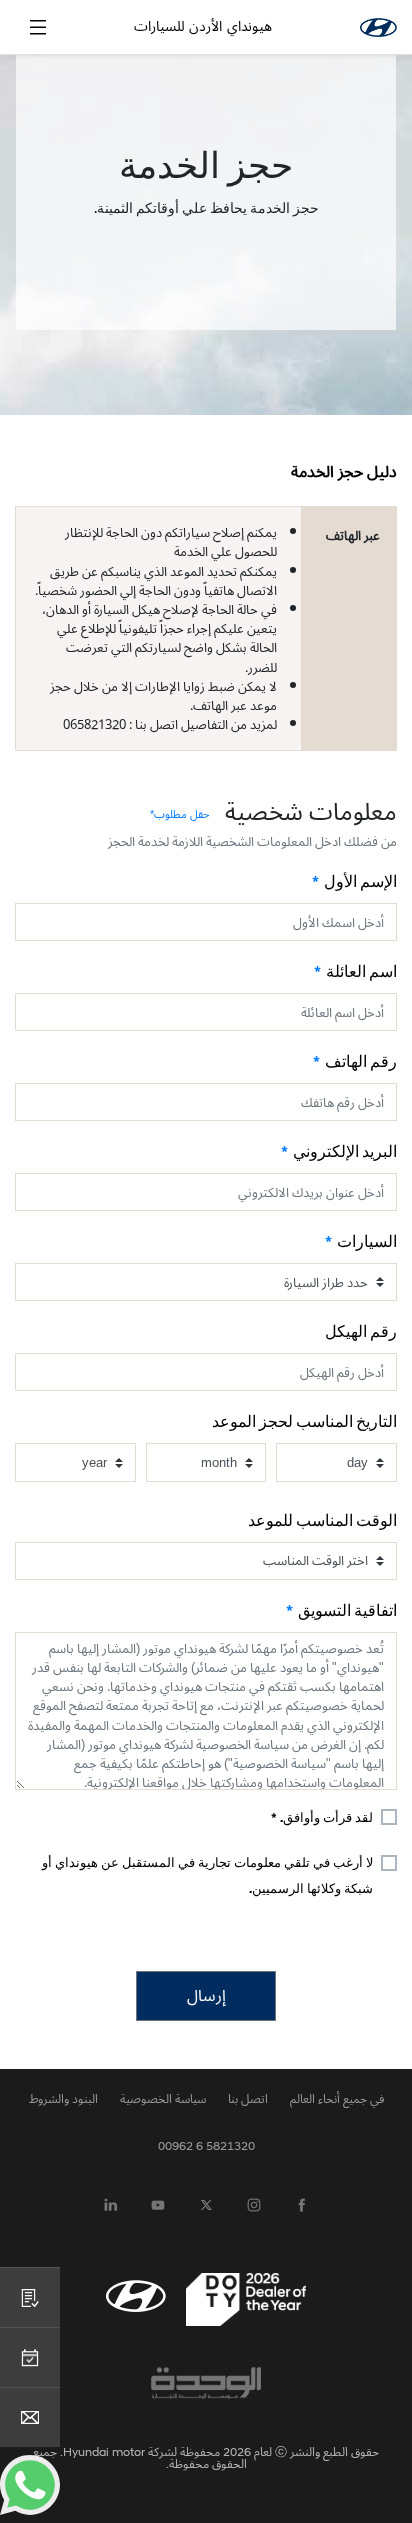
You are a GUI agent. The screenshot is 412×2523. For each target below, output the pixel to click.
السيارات (367, 1243)
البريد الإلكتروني (345, 1153)
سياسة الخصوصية (163, 2099)
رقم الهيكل (361, 1333)
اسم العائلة (361, 973)
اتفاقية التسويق (347, 1612)
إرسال (206, 1996)
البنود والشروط (63, 2099)
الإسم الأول (360, 883)
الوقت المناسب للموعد (322, 1522)
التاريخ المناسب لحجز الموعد (304, 1423)
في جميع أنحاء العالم (337, 2099)
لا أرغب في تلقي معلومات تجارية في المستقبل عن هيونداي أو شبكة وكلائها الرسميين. (207, 1876)
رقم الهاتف (361, 1063)
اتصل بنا (248, 2099)
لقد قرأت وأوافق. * (322, 1818)
